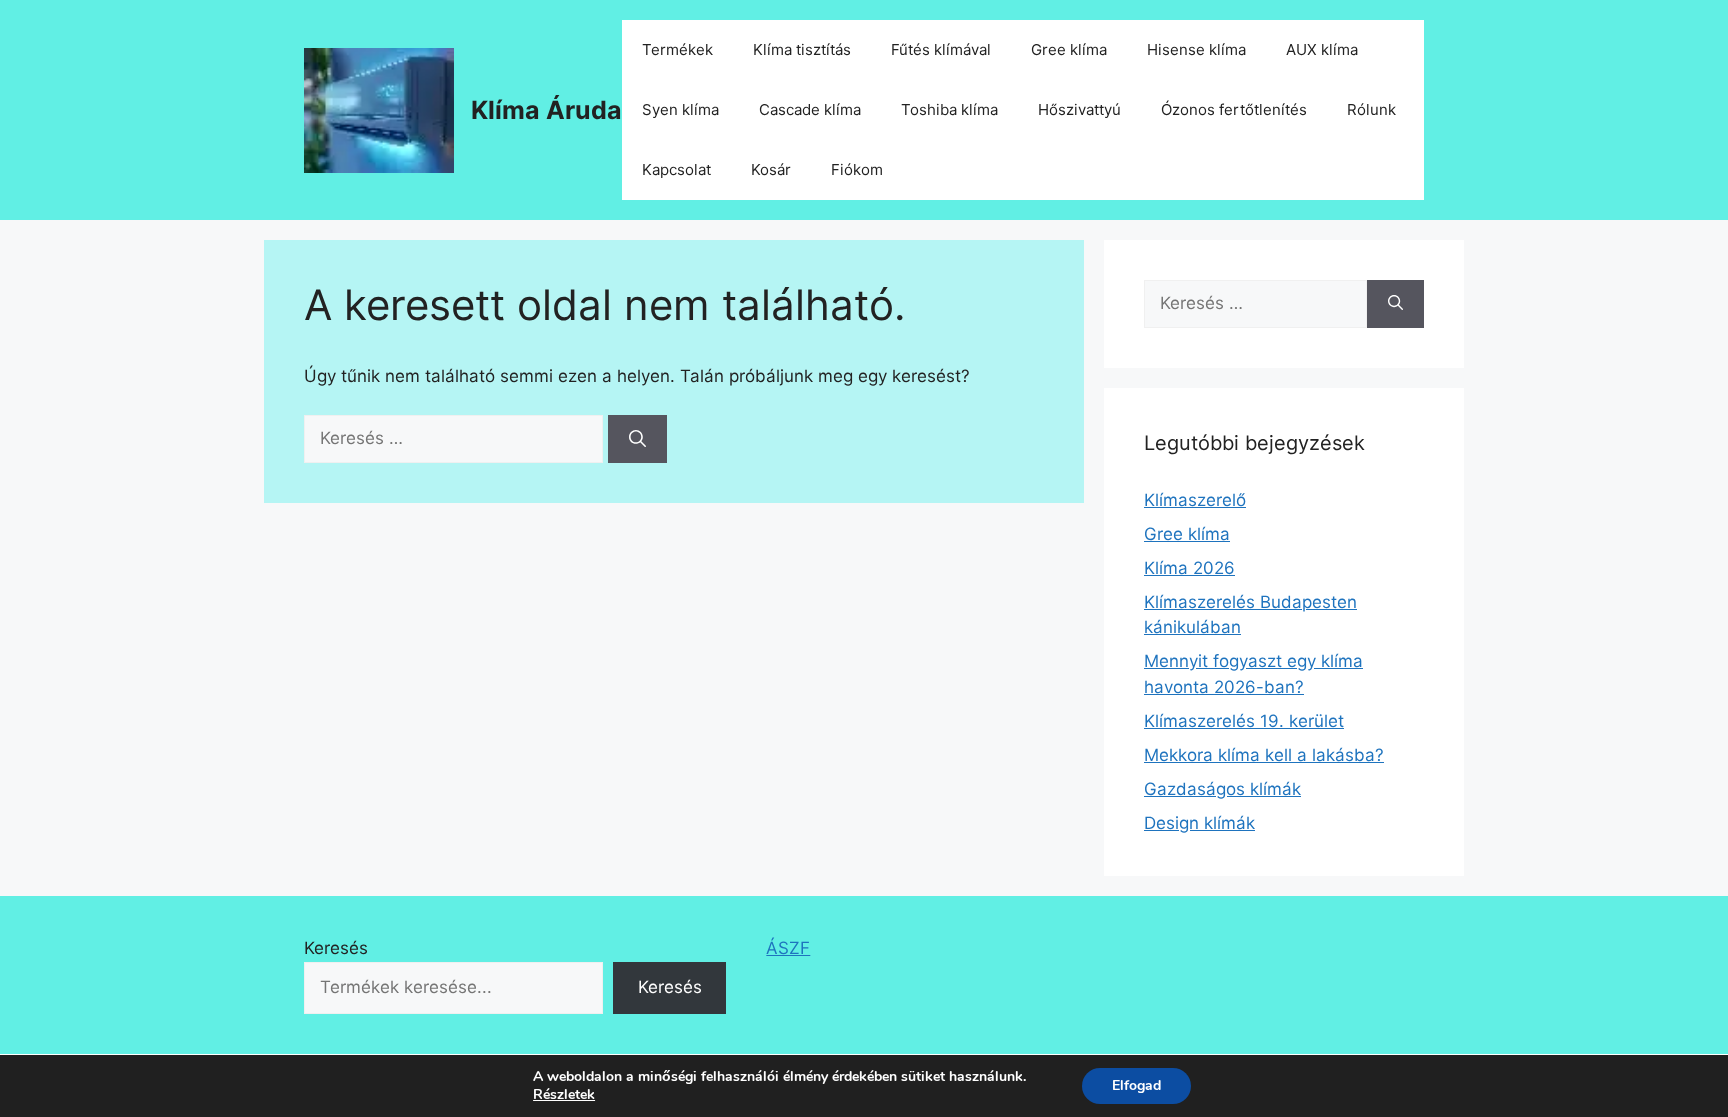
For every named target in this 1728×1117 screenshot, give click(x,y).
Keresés (336, 948)
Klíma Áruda (546, 110)
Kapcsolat (676, 169)
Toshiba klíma (949, 109)
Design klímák (1199, 823)
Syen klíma (680, 109)
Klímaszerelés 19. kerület (1244, 721)
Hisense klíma (1196, 49)
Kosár (771, 169)
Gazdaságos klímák (1222, 789)
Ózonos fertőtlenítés (1234, 109)
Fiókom (857, 169)
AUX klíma (1322, 49)
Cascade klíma (810, 109)
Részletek (564, 1095)
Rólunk (1371, 109)
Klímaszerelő (1195, 500)
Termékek (677, 49)
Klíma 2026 (1189, 568)
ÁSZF (788, 948)
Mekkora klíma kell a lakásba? (1264, 755)
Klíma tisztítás (802, 49)
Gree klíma (1069, 49)
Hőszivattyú (1079, 109)
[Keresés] (637, 439)
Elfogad (1136, 1085)
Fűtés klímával (941, 49)
